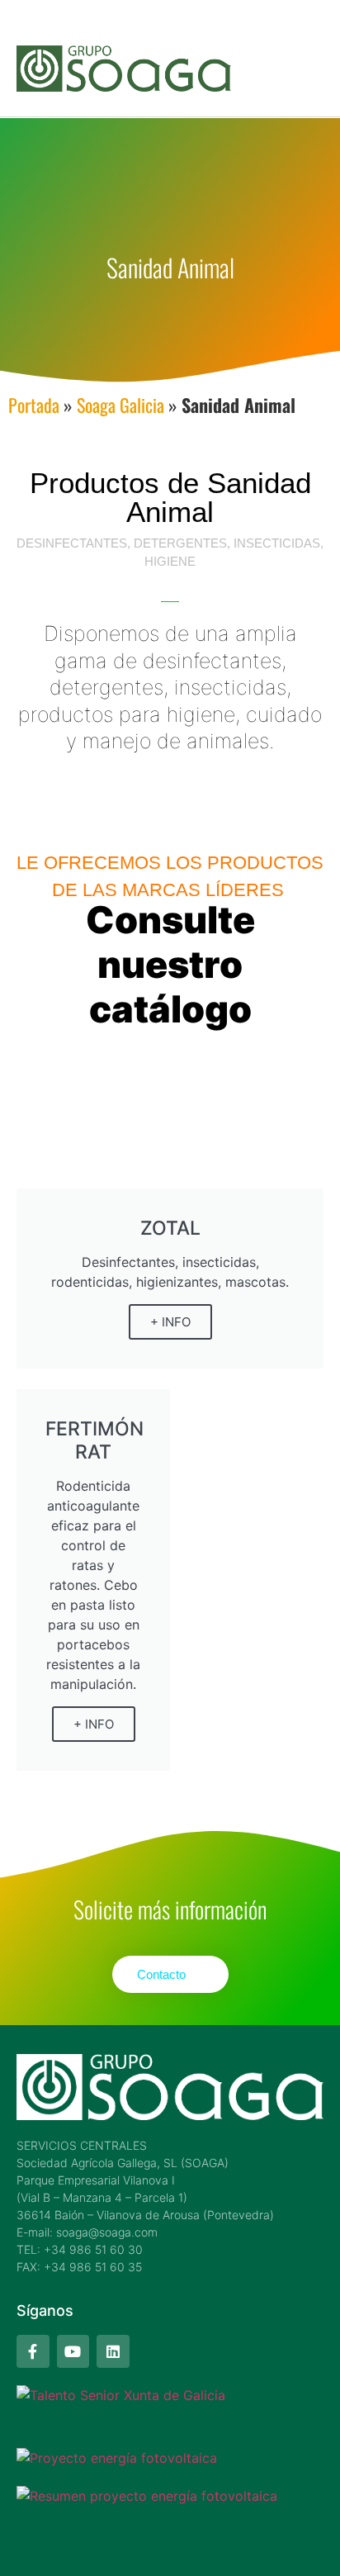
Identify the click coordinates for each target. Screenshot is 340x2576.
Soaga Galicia (120, 405)
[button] (308, 63)
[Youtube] (73, 2351)
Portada (34, 405)
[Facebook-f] (33, 2351)
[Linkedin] (113, 2351)
